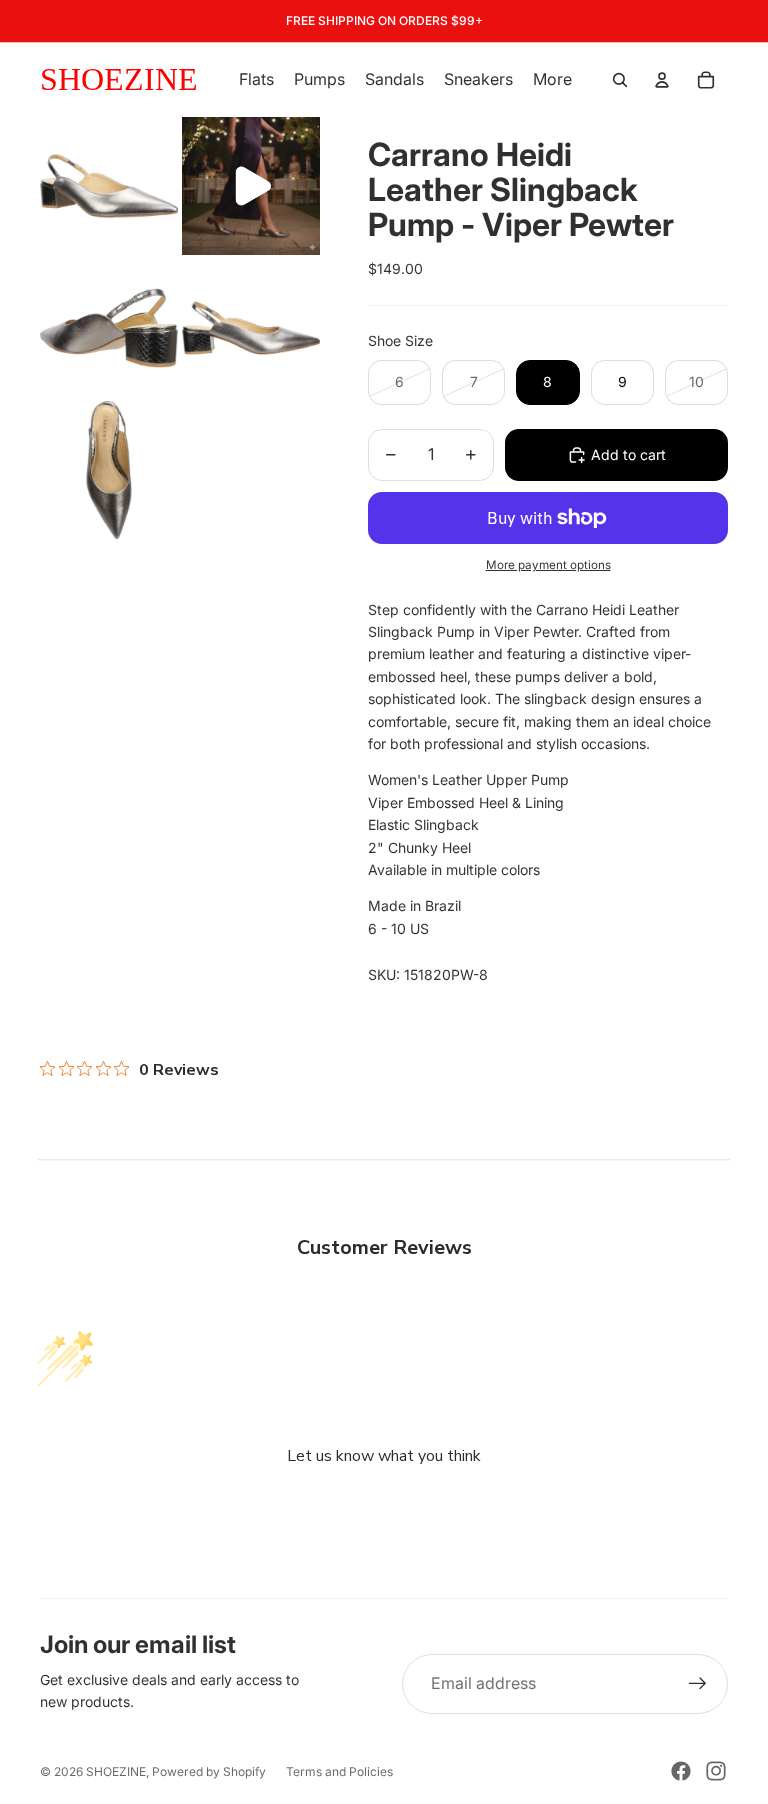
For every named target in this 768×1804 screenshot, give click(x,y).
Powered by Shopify (209, 1771)
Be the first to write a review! (384, 1509)
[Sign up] (698, 1684)
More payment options (548, 565)
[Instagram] (716, 1771)
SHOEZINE (116, 1771)
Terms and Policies (339, 1771)
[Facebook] (681, 1771)
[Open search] (620, 80)
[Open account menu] (662, 80)
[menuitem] (552, 80)
